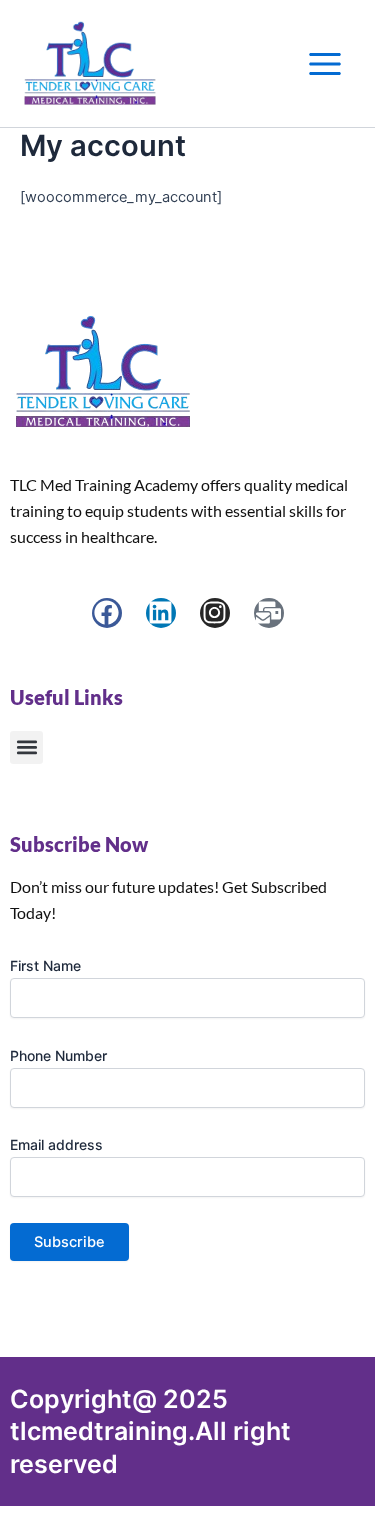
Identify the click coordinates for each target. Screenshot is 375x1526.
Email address (56, 1144)
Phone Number (58, 1055)
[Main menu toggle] (325, 64)
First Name (45, 965)
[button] (26, 747)
